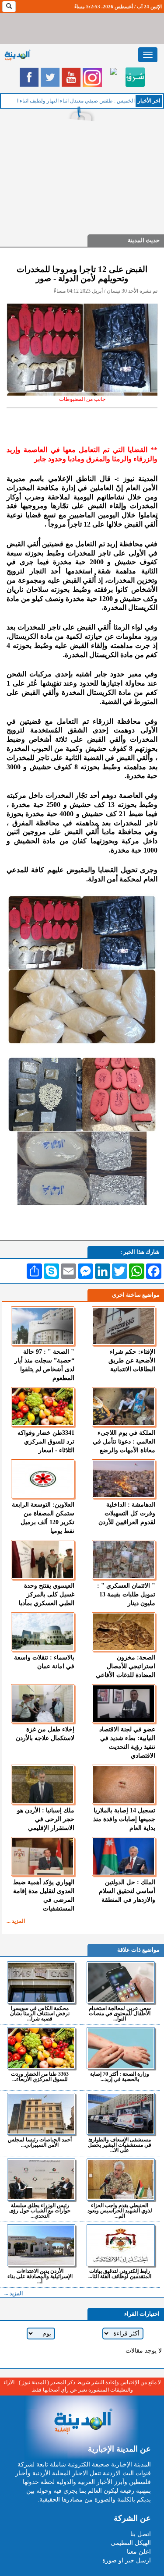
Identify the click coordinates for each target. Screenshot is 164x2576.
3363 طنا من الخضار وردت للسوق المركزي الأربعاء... (40, 2076)
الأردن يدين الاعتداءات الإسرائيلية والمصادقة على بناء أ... (40, 2276)
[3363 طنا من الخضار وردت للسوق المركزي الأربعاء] (41, 2048)
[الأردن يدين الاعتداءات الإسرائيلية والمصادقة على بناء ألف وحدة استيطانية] (41, 2245)
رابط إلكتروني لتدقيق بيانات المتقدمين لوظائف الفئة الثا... (120, 2273)
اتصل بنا (141, 2534)
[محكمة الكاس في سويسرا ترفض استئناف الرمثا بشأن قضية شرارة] (41, 1982)
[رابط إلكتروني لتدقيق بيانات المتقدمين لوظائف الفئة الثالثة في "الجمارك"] (121, 2245)
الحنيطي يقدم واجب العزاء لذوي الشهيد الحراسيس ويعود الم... (120, 2210)
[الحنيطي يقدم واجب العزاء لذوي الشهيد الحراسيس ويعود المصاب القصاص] (121, 2180)
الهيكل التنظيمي (131, 2543)
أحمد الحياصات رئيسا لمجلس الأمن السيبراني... (40, 2142)
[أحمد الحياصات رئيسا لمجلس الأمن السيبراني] (41, 2114)
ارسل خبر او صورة (127, 2560)
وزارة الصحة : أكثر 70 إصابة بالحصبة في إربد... (120, 2076)
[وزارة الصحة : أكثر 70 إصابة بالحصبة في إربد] (121, 2048)
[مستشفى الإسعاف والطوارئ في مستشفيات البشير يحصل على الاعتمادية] (121, 2114)
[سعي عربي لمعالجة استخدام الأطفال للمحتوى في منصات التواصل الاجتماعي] (121, 1982)
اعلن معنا (139, 2552)
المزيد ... (16, 1921)
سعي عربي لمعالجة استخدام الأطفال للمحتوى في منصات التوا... (120, 2013)
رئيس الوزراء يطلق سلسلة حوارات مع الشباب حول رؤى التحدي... (40, 2210)
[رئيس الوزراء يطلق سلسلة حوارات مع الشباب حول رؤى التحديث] (41, 2180)
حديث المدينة (144, 240)
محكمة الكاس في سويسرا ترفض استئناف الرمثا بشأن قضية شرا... (40, 2013)
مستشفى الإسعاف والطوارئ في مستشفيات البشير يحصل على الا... (120, 2145)
